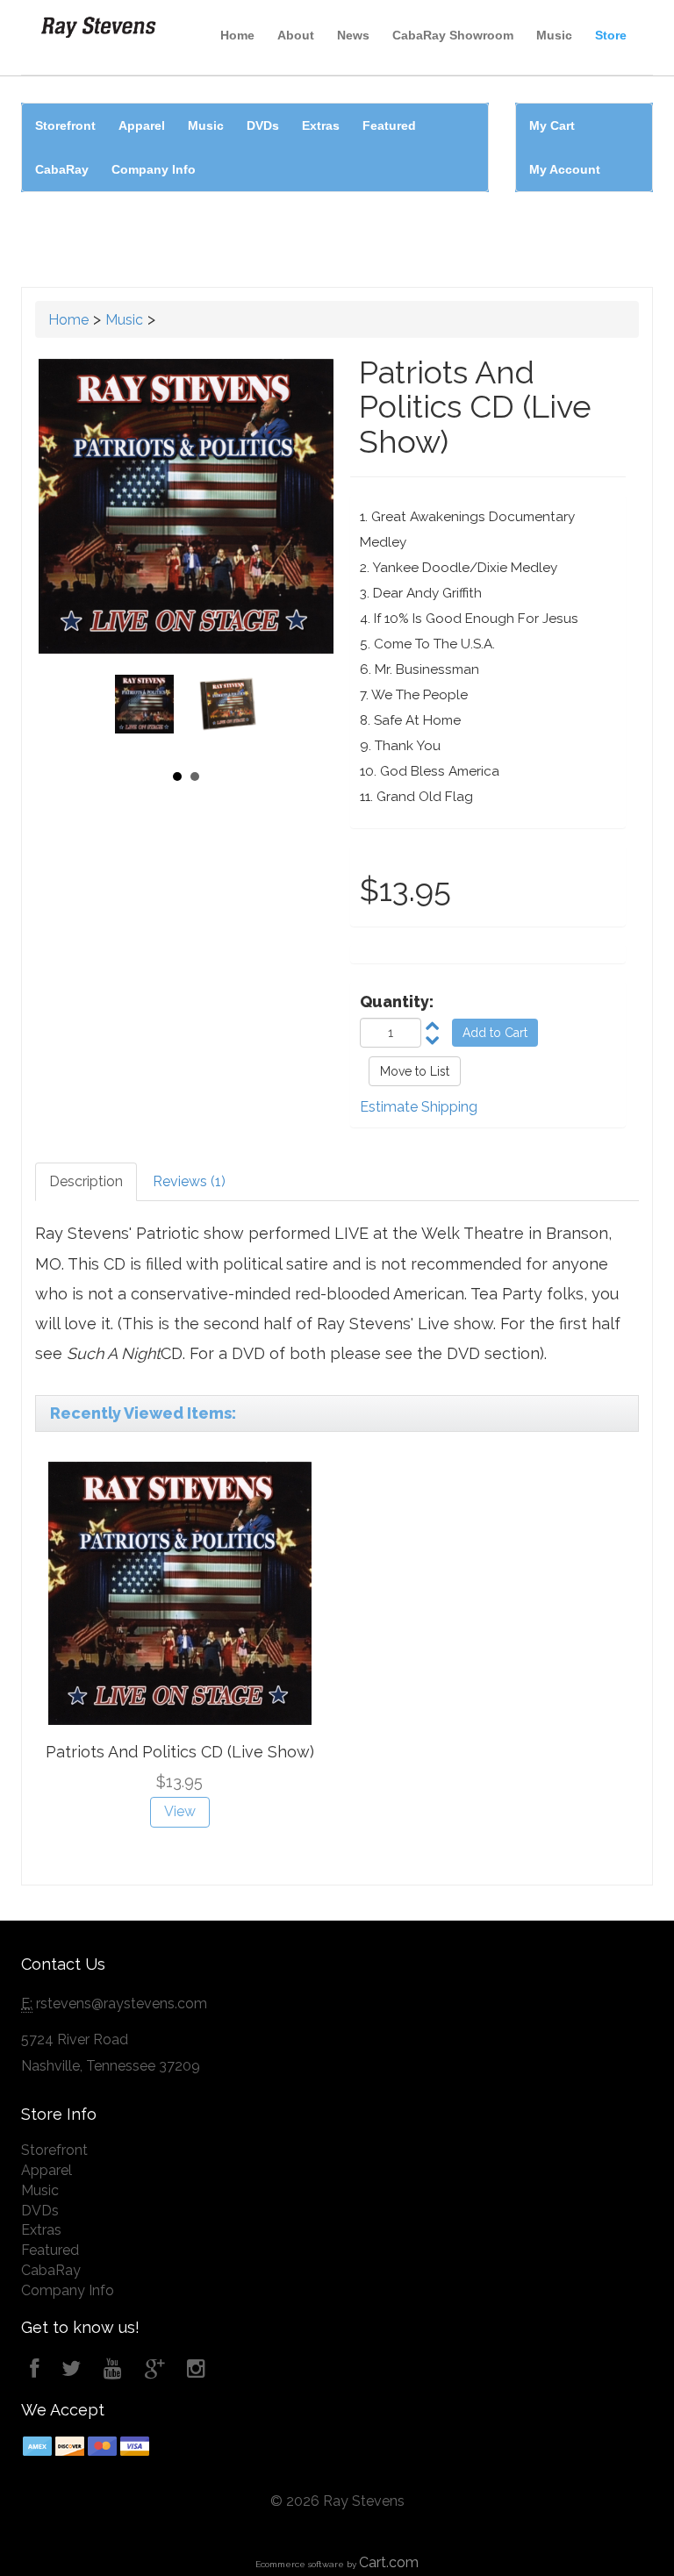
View (180, 1811)
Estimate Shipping (419, 1107)
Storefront (65, 125)
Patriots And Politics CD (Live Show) (180, 1752)
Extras (321, 125)
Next (238, 712)
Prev (134, 712)
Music (554, 35)
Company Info (154, 169)
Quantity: (397, 1002)
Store (611, 35)
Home (237, 35)
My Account (565, 169)
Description (86, 1181)
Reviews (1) (189, 1181)
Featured (389, 125)
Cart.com (389, 2562)
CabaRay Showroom (453, 35)
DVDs (263, 125)
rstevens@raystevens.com (122, 2004)
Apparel (142, 125)
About (296, 35)
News (353, 35)
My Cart (552, 125)
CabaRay (62, 169)
